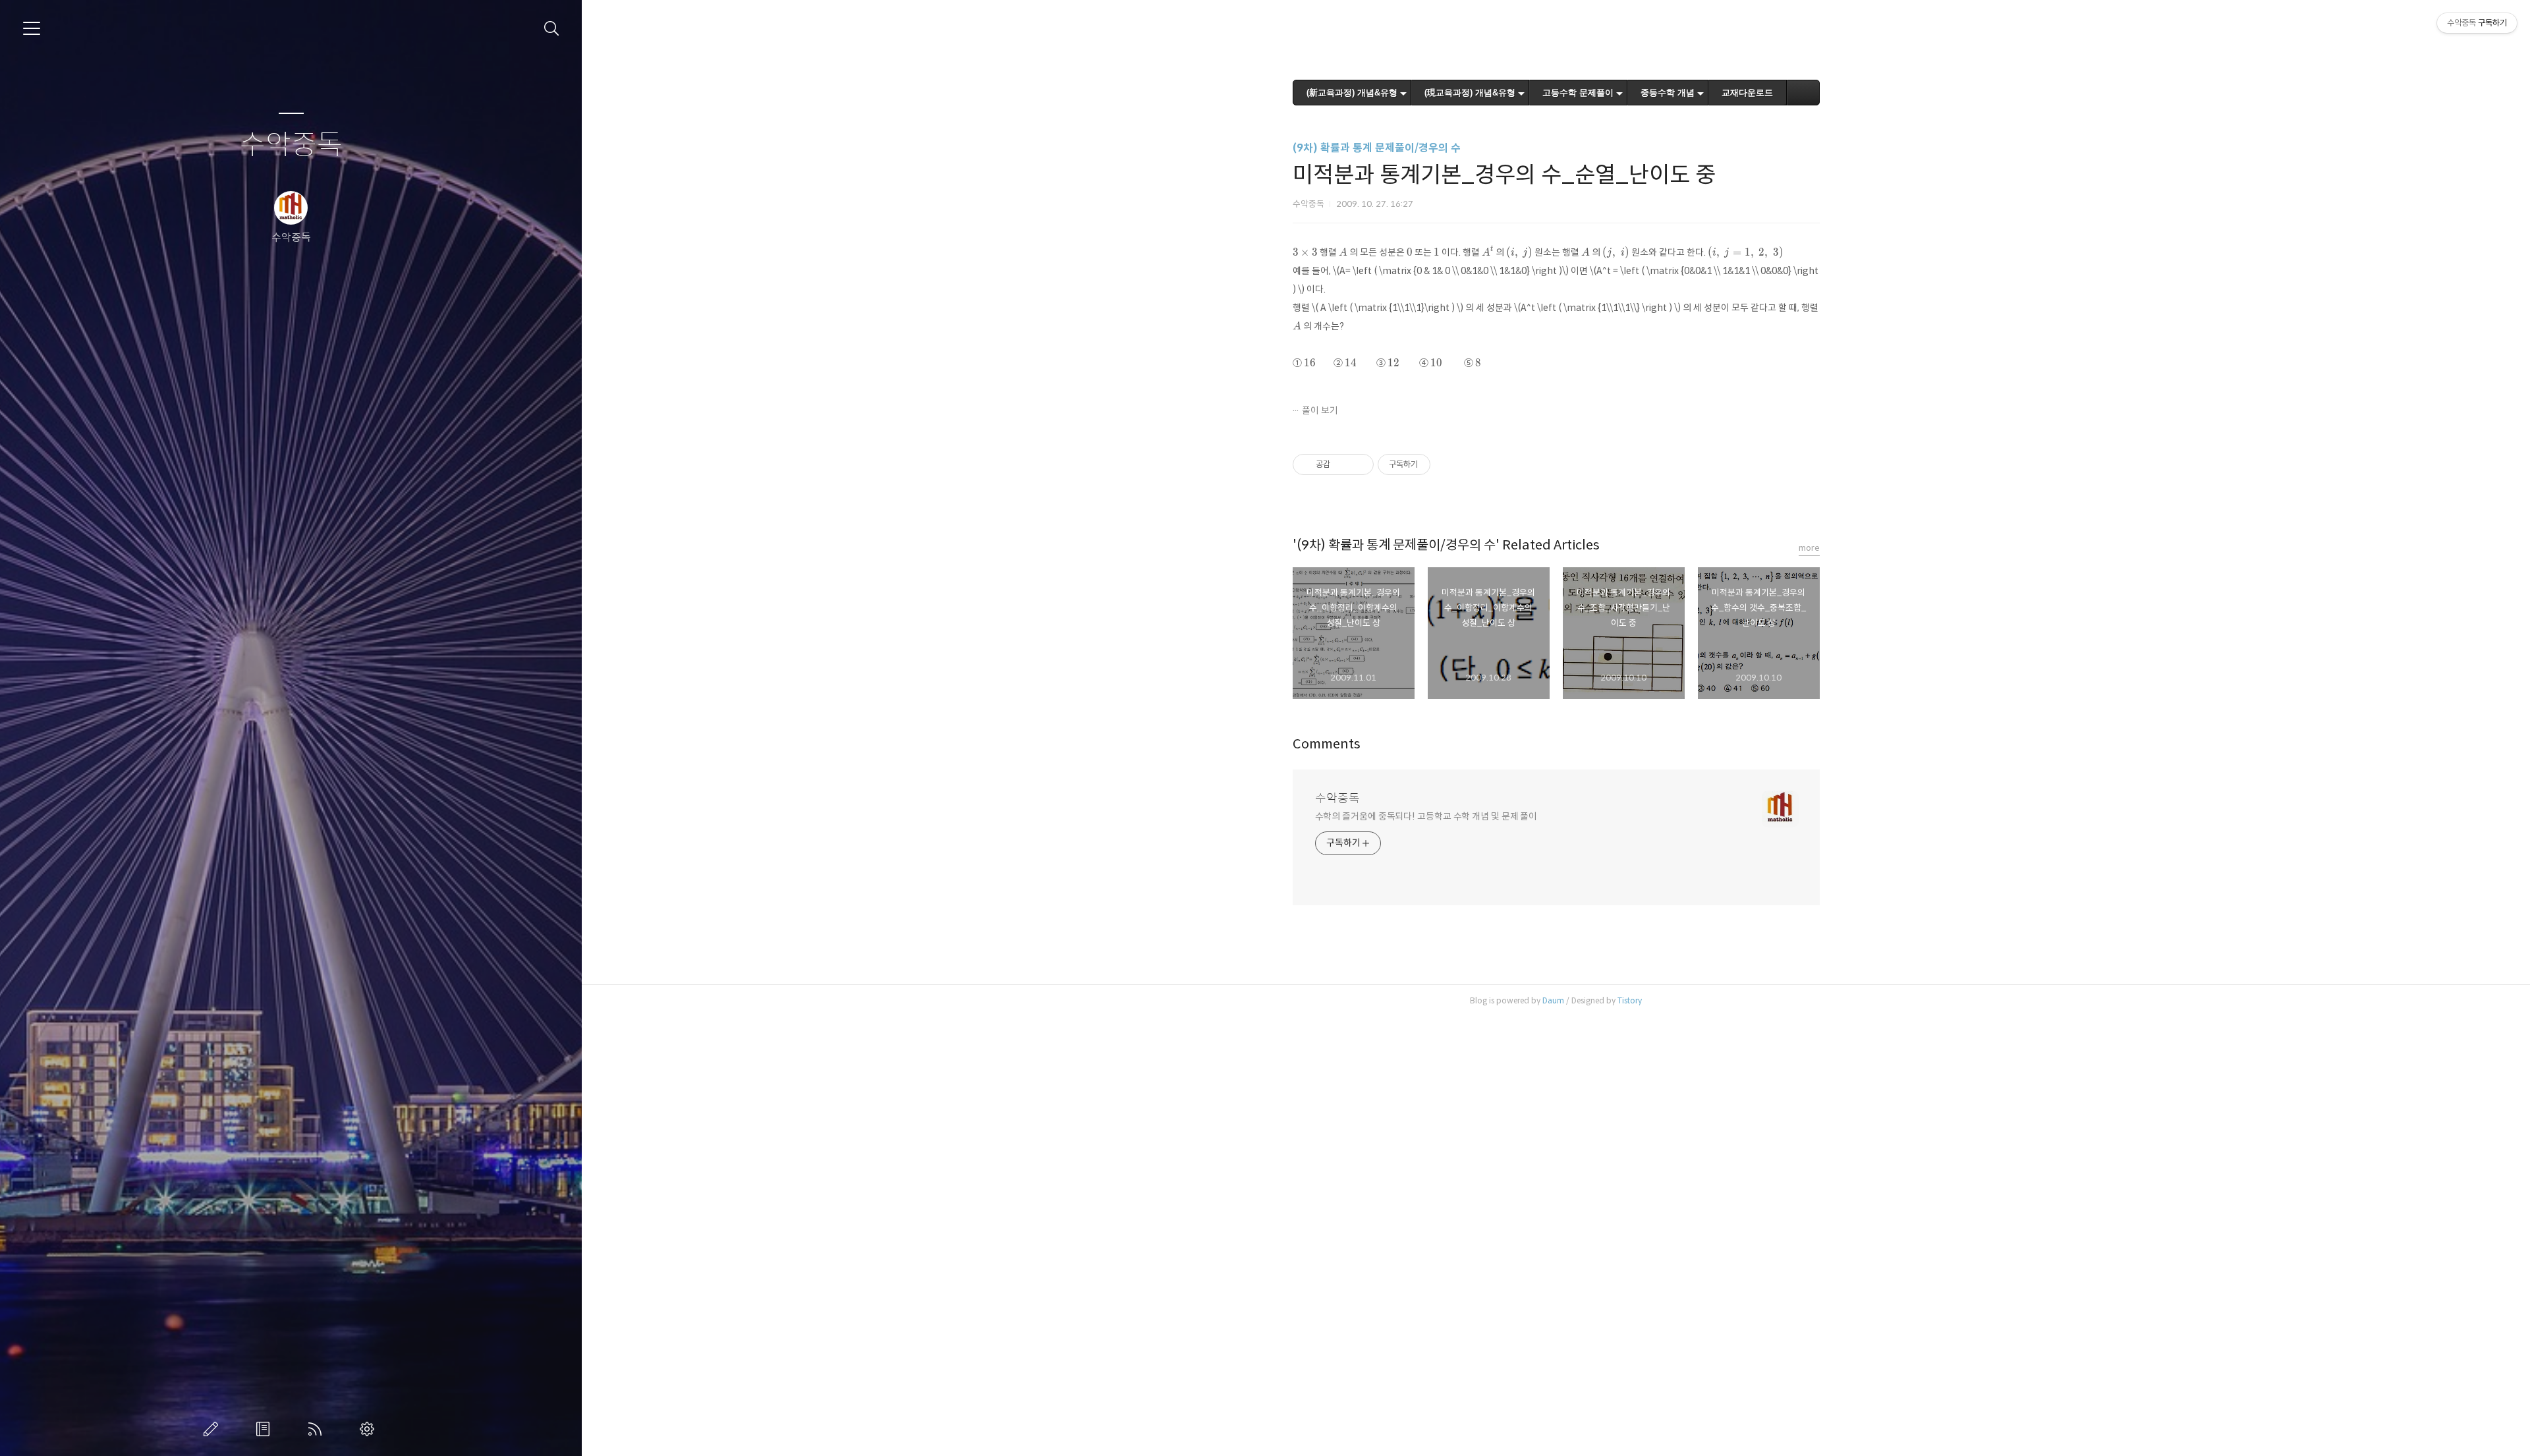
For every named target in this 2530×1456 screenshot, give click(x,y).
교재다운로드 (1747, 93)
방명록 (266, 1429)
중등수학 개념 (1668, 93)
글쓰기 (213, 1429)
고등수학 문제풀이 (1578, 93)
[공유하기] (1342, 464)
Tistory (1630, 1000)
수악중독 (291, 145)
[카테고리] (32, 28)
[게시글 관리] (1359, 464)
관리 (370, 1429)
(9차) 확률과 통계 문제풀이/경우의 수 (1377, 148)
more (1809, 548)
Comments (1327, 744)
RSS (318, 1429)
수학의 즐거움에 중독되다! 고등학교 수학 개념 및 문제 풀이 (1426, 816)
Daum (1553, 1000)
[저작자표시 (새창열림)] (1436, 464)
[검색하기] (552, 29)
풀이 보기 (1320, 410)
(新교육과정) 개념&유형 (1352, 93)
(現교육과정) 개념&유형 (1470, 93)
